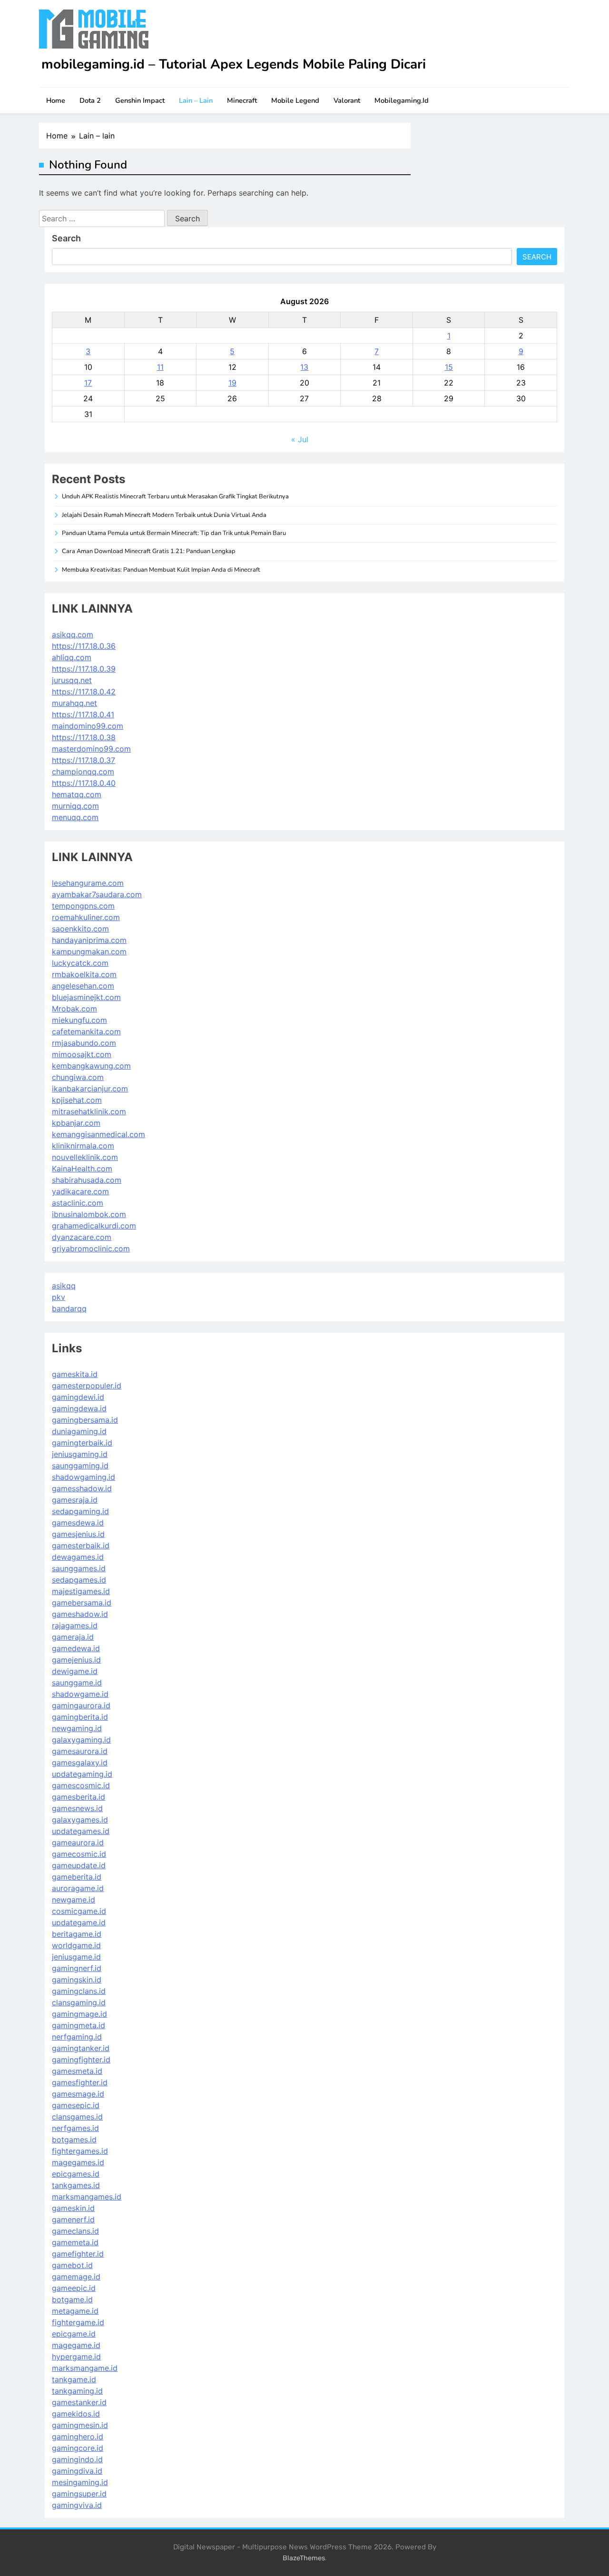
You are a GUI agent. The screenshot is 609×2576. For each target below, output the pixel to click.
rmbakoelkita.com (84, 974)
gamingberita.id (80, 1717)
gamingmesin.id (80, 2425)
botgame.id (72, 2299)
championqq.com (83, 772)
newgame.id (74, 1900)
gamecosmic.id (79, 1854)
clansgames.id (77, 2117)
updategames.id (81, 1831)
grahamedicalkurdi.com (94, 1226)
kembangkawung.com (91, 1066)
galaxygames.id (80, 1820)
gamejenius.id (76, 1660)
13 (304, 367)
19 (232, 383)
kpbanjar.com (76, 1123)
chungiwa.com (78, 1077)
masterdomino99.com (91, 749)
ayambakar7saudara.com (97, 894)
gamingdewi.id (78, 1397)
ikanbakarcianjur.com (90, 1089)
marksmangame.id (85, 2368)
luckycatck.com (80, 963)
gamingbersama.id (85, 1420)
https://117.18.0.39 (84, 669)
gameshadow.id (80, 1614)
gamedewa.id (76, 1648)
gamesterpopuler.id (87, 1386)
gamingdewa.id (79, 1408)
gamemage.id (76, 2277)
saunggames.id (79, 1568)
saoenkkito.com (80, 929)
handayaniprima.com (89, 940)
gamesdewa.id (78, 1523)
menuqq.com (75, 817)
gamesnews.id (77, 1808)
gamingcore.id (78, 2448)
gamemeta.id (75, 2242)
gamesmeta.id (77, 2071)
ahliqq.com (72, 657)
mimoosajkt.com (82, 1054)
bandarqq (69, 1308)
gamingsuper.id (79, 2494)
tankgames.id (76, 2185)
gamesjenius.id (78, 1534)
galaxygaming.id (81, 1740)
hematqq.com (77, 794)
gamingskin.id (77, 1980)
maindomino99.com (88, 726)
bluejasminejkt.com (86, 997)
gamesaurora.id (80, 1751)
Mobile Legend (295, 100)
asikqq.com (73, 634)
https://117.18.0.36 (84, 646)
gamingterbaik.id (82, 1443)
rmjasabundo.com (84, 1043)
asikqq (64, 1286)
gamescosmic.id (81, 1785)
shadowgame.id (80, 1694)
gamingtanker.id (81, 2048)
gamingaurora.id (81, 1705)
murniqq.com (75, 806)
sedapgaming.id (80, 1511)
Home (56, 100)
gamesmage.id (78, 2094)
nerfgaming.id (77, 2037)
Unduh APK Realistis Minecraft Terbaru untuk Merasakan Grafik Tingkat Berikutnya (175, 496)
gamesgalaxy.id (80, 1763)
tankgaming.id (77, 2391)
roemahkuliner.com (86, 917)
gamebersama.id (82, 1603)
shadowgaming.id (83, 1477)
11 (160, 367)
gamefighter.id (78, 2254)
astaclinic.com (78, 1203)
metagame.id (75, 2311)
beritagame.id (77, 1934)
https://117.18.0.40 (84, 783)
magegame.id (76, 2345)
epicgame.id (74, 2334)
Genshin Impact (140, 100)
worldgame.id (76, 1945)
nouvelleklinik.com (85, 1157)
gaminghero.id (78, 2437)
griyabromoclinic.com (91, 1248)
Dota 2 (90, 100)
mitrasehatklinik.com (89, 1111)
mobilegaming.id (402, 100)
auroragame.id (78, 1888)
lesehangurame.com (88, 883)
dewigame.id (75, 1671)
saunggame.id (77, 1683)
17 (88, 383)
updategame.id (79, 1922)
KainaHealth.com (82, 1169)
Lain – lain (196, 100)
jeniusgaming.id (80, 1454)
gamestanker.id (79, 2402)
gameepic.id (74, 2288)
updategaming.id (82, 1774)
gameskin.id (73, 2208)
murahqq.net (74, 703)
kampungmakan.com (89, 951)
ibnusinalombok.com (89, 1214)
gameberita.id (77, 1877)
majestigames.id (81, 1591)
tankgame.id (74, 2379)
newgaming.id (77, 1728)
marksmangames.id (87, 2197)
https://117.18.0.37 (83, 760)
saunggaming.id (80, 1466)
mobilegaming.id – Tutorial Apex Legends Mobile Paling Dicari (234, 64)
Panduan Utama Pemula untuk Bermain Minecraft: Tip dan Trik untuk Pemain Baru (174, 533)
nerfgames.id (75, 2128)
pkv (59, 1297)
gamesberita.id (79, 1797)
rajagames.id (75, 1625)
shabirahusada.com (87, 1180)
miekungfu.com (79, 1020)
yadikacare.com (80, 1191)
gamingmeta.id (79, 2025)
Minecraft (242, 100)
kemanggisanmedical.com (98, 1134)
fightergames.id (80, 2151)
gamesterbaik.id (81, 1546)
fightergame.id (78, 2322)
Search (66, 238)
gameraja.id (73, 1637)
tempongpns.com (83, 906)
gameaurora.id (78, 1843)
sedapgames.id (79, 1580)
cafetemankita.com (86, 1031)
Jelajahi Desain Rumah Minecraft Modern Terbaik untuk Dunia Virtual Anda (164, 515)
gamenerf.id (73, 2219)
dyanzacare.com (82, 1237)
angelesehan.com (83, 986)
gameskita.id (75, 1374)
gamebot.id (72, 2265)
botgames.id (74, 2140)
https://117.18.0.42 (84, 692)
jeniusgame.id (76, 1957)
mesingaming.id (80, 2482)
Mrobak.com (74, 1009)
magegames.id (78, 2162)
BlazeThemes (304, 2558)
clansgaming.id (79, 2002)
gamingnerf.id (77, 1968)
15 (449, 367)
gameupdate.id (79, 1865)
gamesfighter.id (80, 2082)
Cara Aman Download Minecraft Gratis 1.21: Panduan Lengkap (149, 551)
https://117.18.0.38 (84, 737)
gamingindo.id (77, 2459)
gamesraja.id (75, 1500)
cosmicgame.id (79, 1911)
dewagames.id (78, 1557)
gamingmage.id (79, 2014)
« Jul (300, 439)
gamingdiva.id (77, 2471)
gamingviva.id (77, 2505)
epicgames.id (76, 2174)
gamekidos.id (76, 2414)
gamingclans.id (79, 1991)
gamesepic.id (76, 2105)
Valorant (347, 100)
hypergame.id (76, 2357)
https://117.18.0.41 (83, 714)
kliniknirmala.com (83, 1146)
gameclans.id (75, 2231)
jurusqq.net (72, 680)
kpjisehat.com (77, 1100)
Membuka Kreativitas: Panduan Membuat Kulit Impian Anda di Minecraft (161, 570)
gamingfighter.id (81, 2060)
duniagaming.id (79, 1431)
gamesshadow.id (82, 1488)
